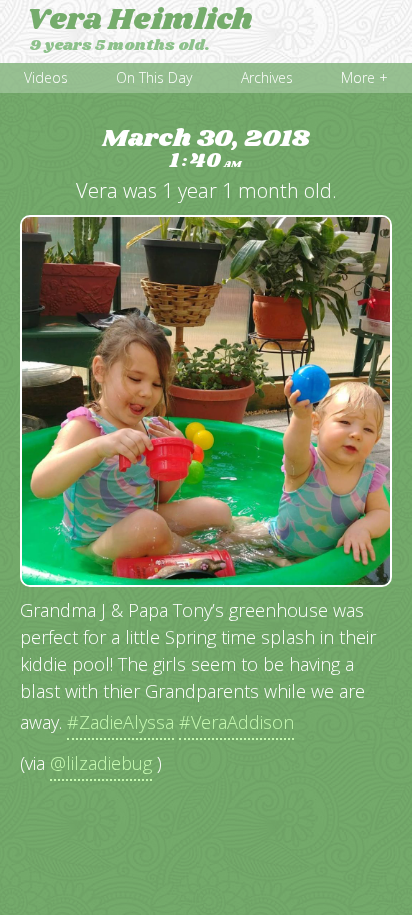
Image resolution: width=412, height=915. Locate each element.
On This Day (154, 77)
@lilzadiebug (101, 763)
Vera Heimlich (139, 20)
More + (364, 77)
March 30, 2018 (206, 149)
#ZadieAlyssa (120, 722)
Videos (46, 77)
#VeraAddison (236, 722)
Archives (267, 77)
